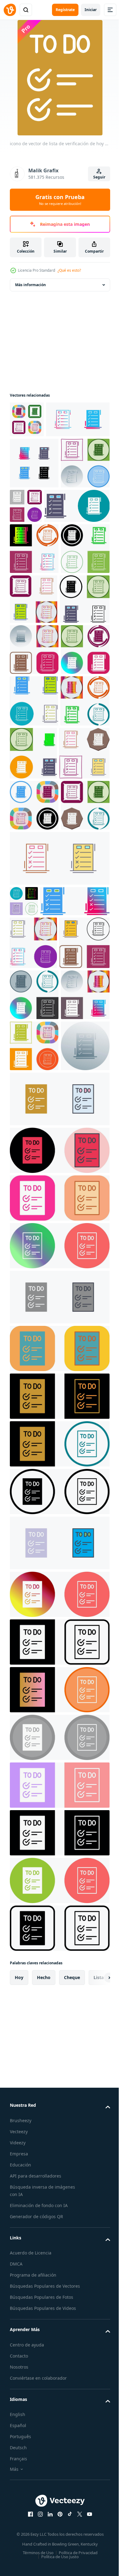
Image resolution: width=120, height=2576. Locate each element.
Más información (30, 285)
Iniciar (91, 10)
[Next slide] (96, 2558)
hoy (19, 2558)
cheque (72, 2558)
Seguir (99, 177)
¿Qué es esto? (69, 270)
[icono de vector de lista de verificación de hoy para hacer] (27, 419)
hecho (44, 2558)
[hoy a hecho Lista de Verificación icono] (59, 1929)
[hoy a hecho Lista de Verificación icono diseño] (34, 550)
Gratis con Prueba (60, 200)
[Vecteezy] (10, 10)
